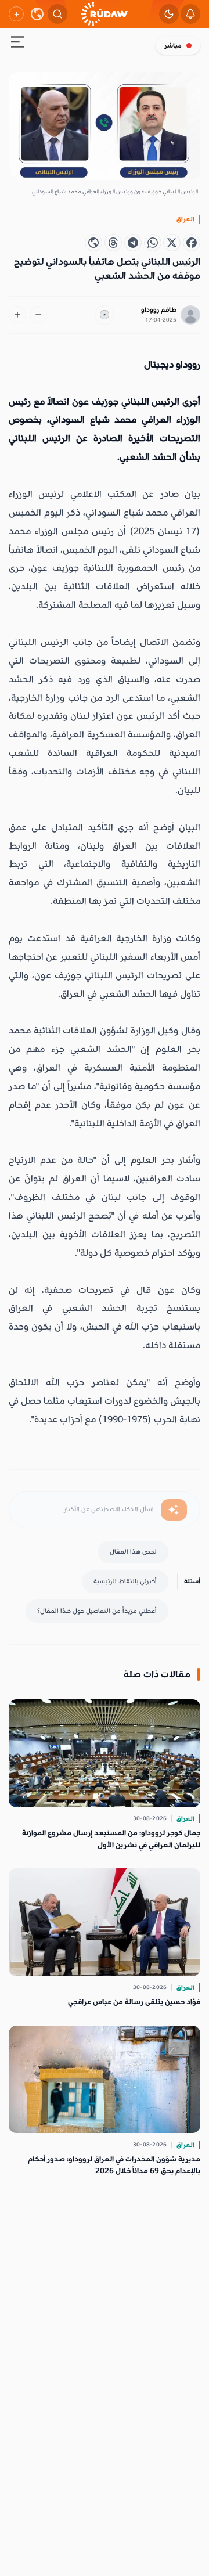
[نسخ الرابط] (93, 243)
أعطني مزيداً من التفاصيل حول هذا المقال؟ (97, 1611)
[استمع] (105, 315)
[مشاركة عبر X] (172, 243)
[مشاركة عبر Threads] (113, 243)
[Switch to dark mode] (169, 14)
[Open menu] (17, 44)
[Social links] (16, 14)
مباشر (173, 46)
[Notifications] (190, 14)
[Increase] (17, 315)
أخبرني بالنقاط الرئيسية (125, 1581)
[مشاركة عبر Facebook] (192, 243)
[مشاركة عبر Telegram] (133, 243)
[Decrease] (38, 315)
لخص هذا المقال (133, 1552)
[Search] (57, 14)
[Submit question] (174, 1510)
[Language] (37, 14)
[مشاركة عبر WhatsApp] (153, 243)
